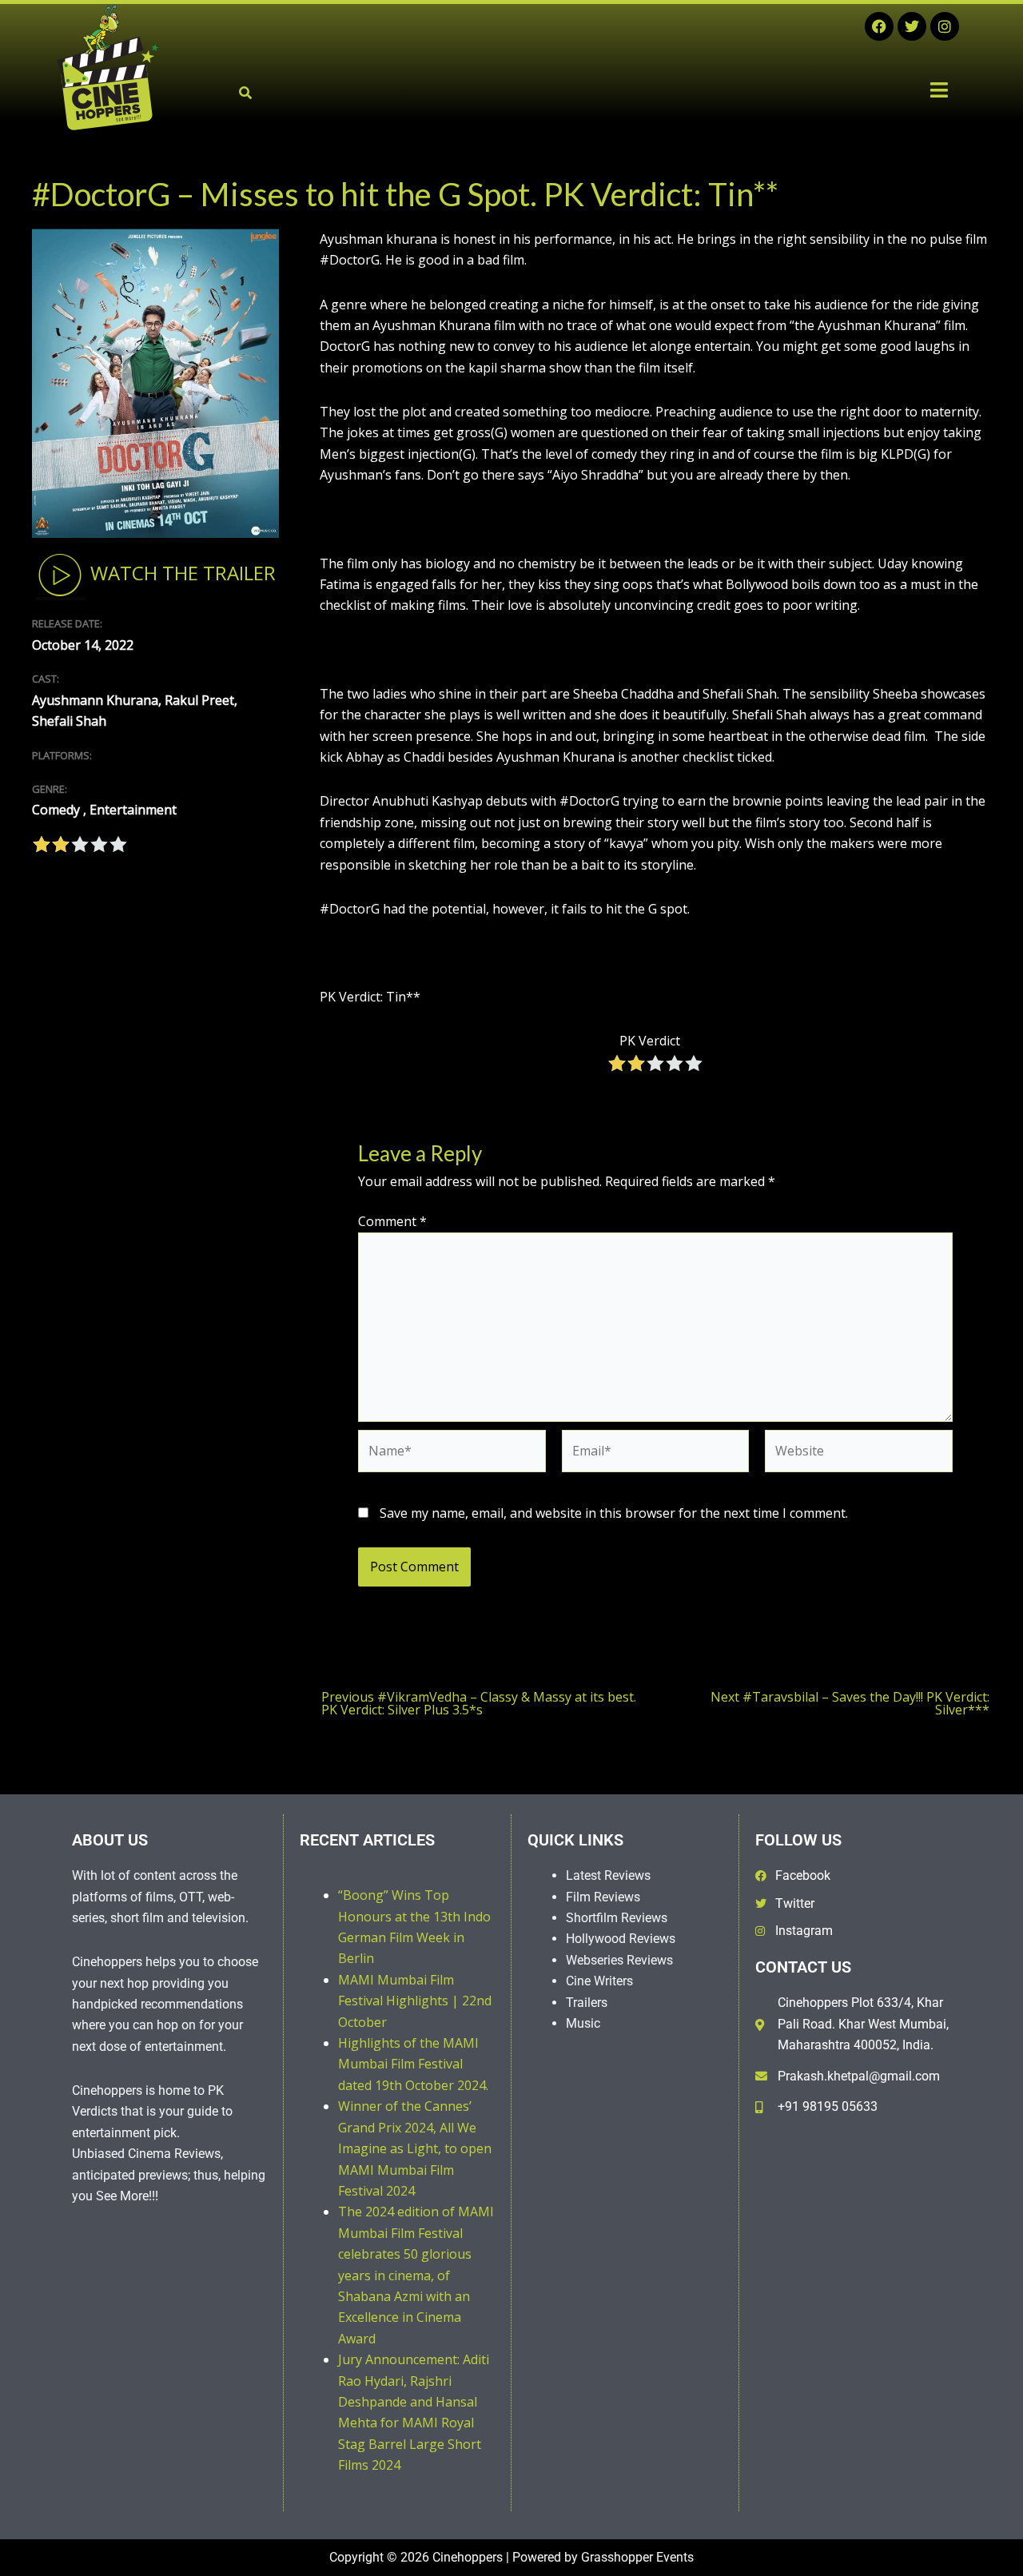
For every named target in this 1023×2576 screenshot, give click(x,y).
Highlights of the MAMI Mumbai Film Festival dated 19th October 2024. (413, 2064)
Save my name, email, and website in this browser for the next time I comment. (614, 1513)
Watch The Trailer (181, 573)
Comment (392, 1221)
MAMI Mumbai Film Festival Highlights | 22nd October (415, 2001)
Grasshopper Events (637, 2557)
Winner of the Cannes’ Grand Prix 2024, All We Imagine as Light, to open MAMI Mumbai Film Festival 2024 (415, 2148)
